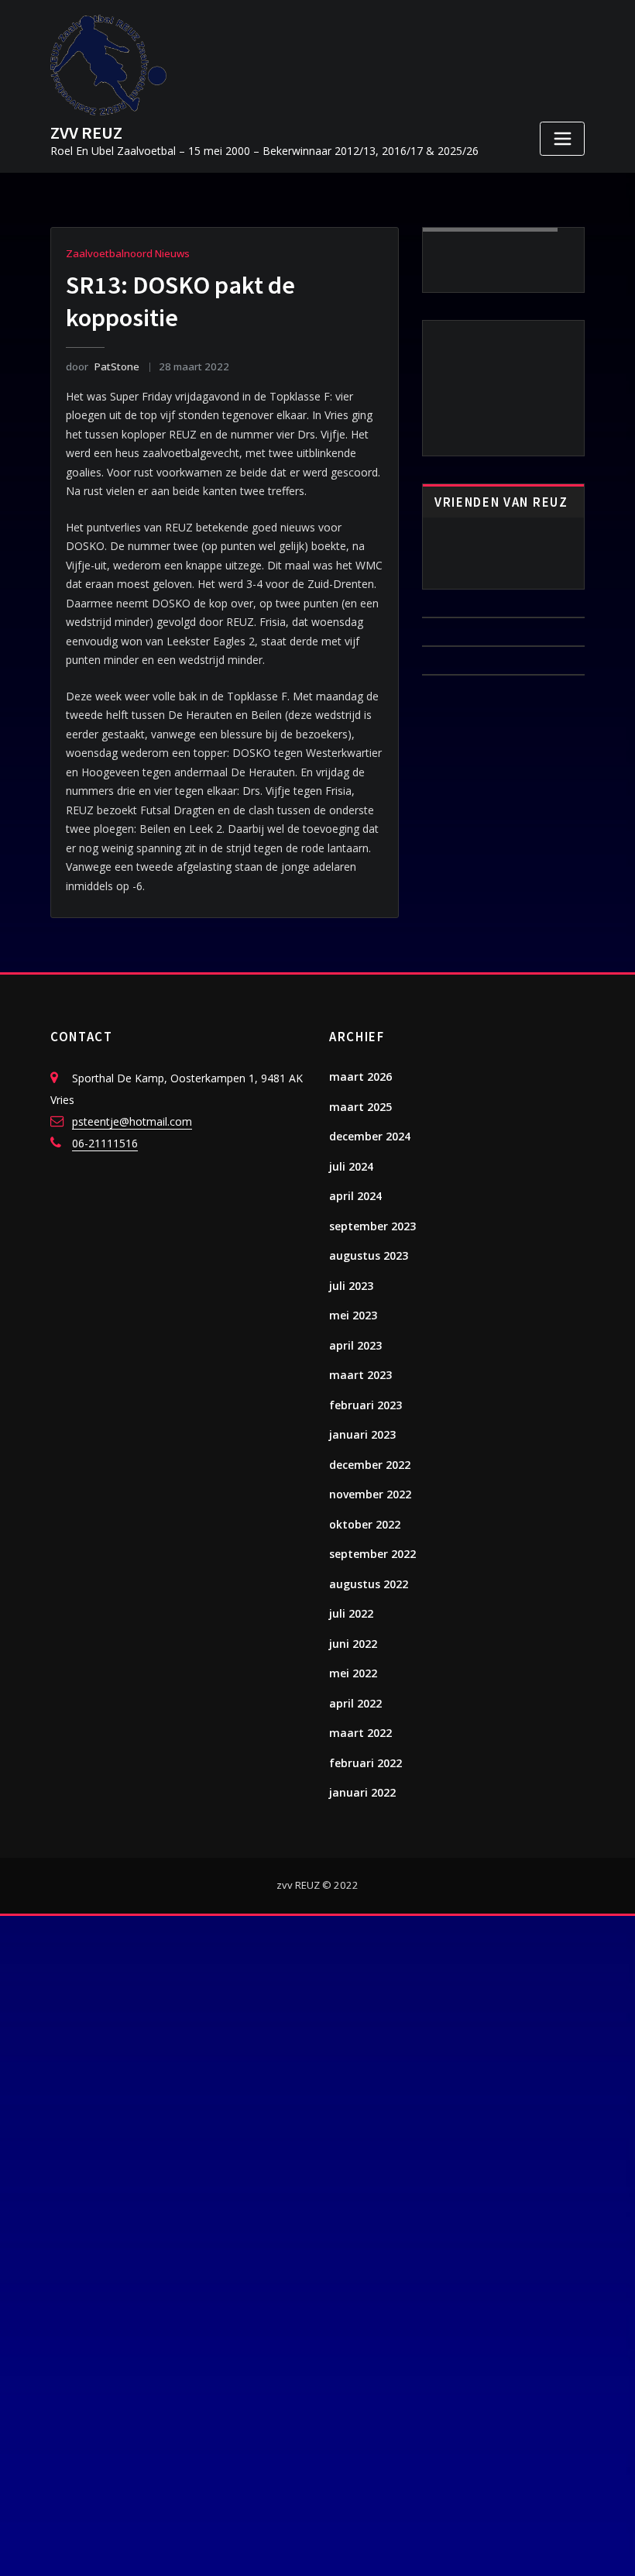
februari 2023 (366, 1405)
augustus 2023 (369, 1255)
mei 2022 (353, 1673)
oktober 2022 (365, 1524)
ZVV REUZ (86, 132)
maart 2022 (360, 1733)
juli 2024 (351, 1166)
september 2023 (372, 1226)
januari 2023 (362, 1434)
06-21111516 (105, 1143)
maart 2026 (360, 1076)
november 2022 (370, 1494)
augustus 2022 (369, 1584)
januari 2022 (362, 1792)
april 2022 (355, 1703)
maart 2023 (360, 1375)
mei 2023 (353, 1315)
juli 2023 (351, 1286)
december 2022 (370, 1465)
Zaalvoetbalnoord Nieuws (128, 253)
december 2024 (370, 1136)
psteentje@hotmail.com (132, 1121)
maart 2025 (360, 1107)
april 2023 (355, 1345)
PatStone (102, 366)
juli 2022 (351, 1613)
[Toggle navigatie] (562, 139)
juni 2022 (353, 1644)
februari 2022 (366, 1763)
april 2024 (355, 1196)
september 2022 (372, 1554)
